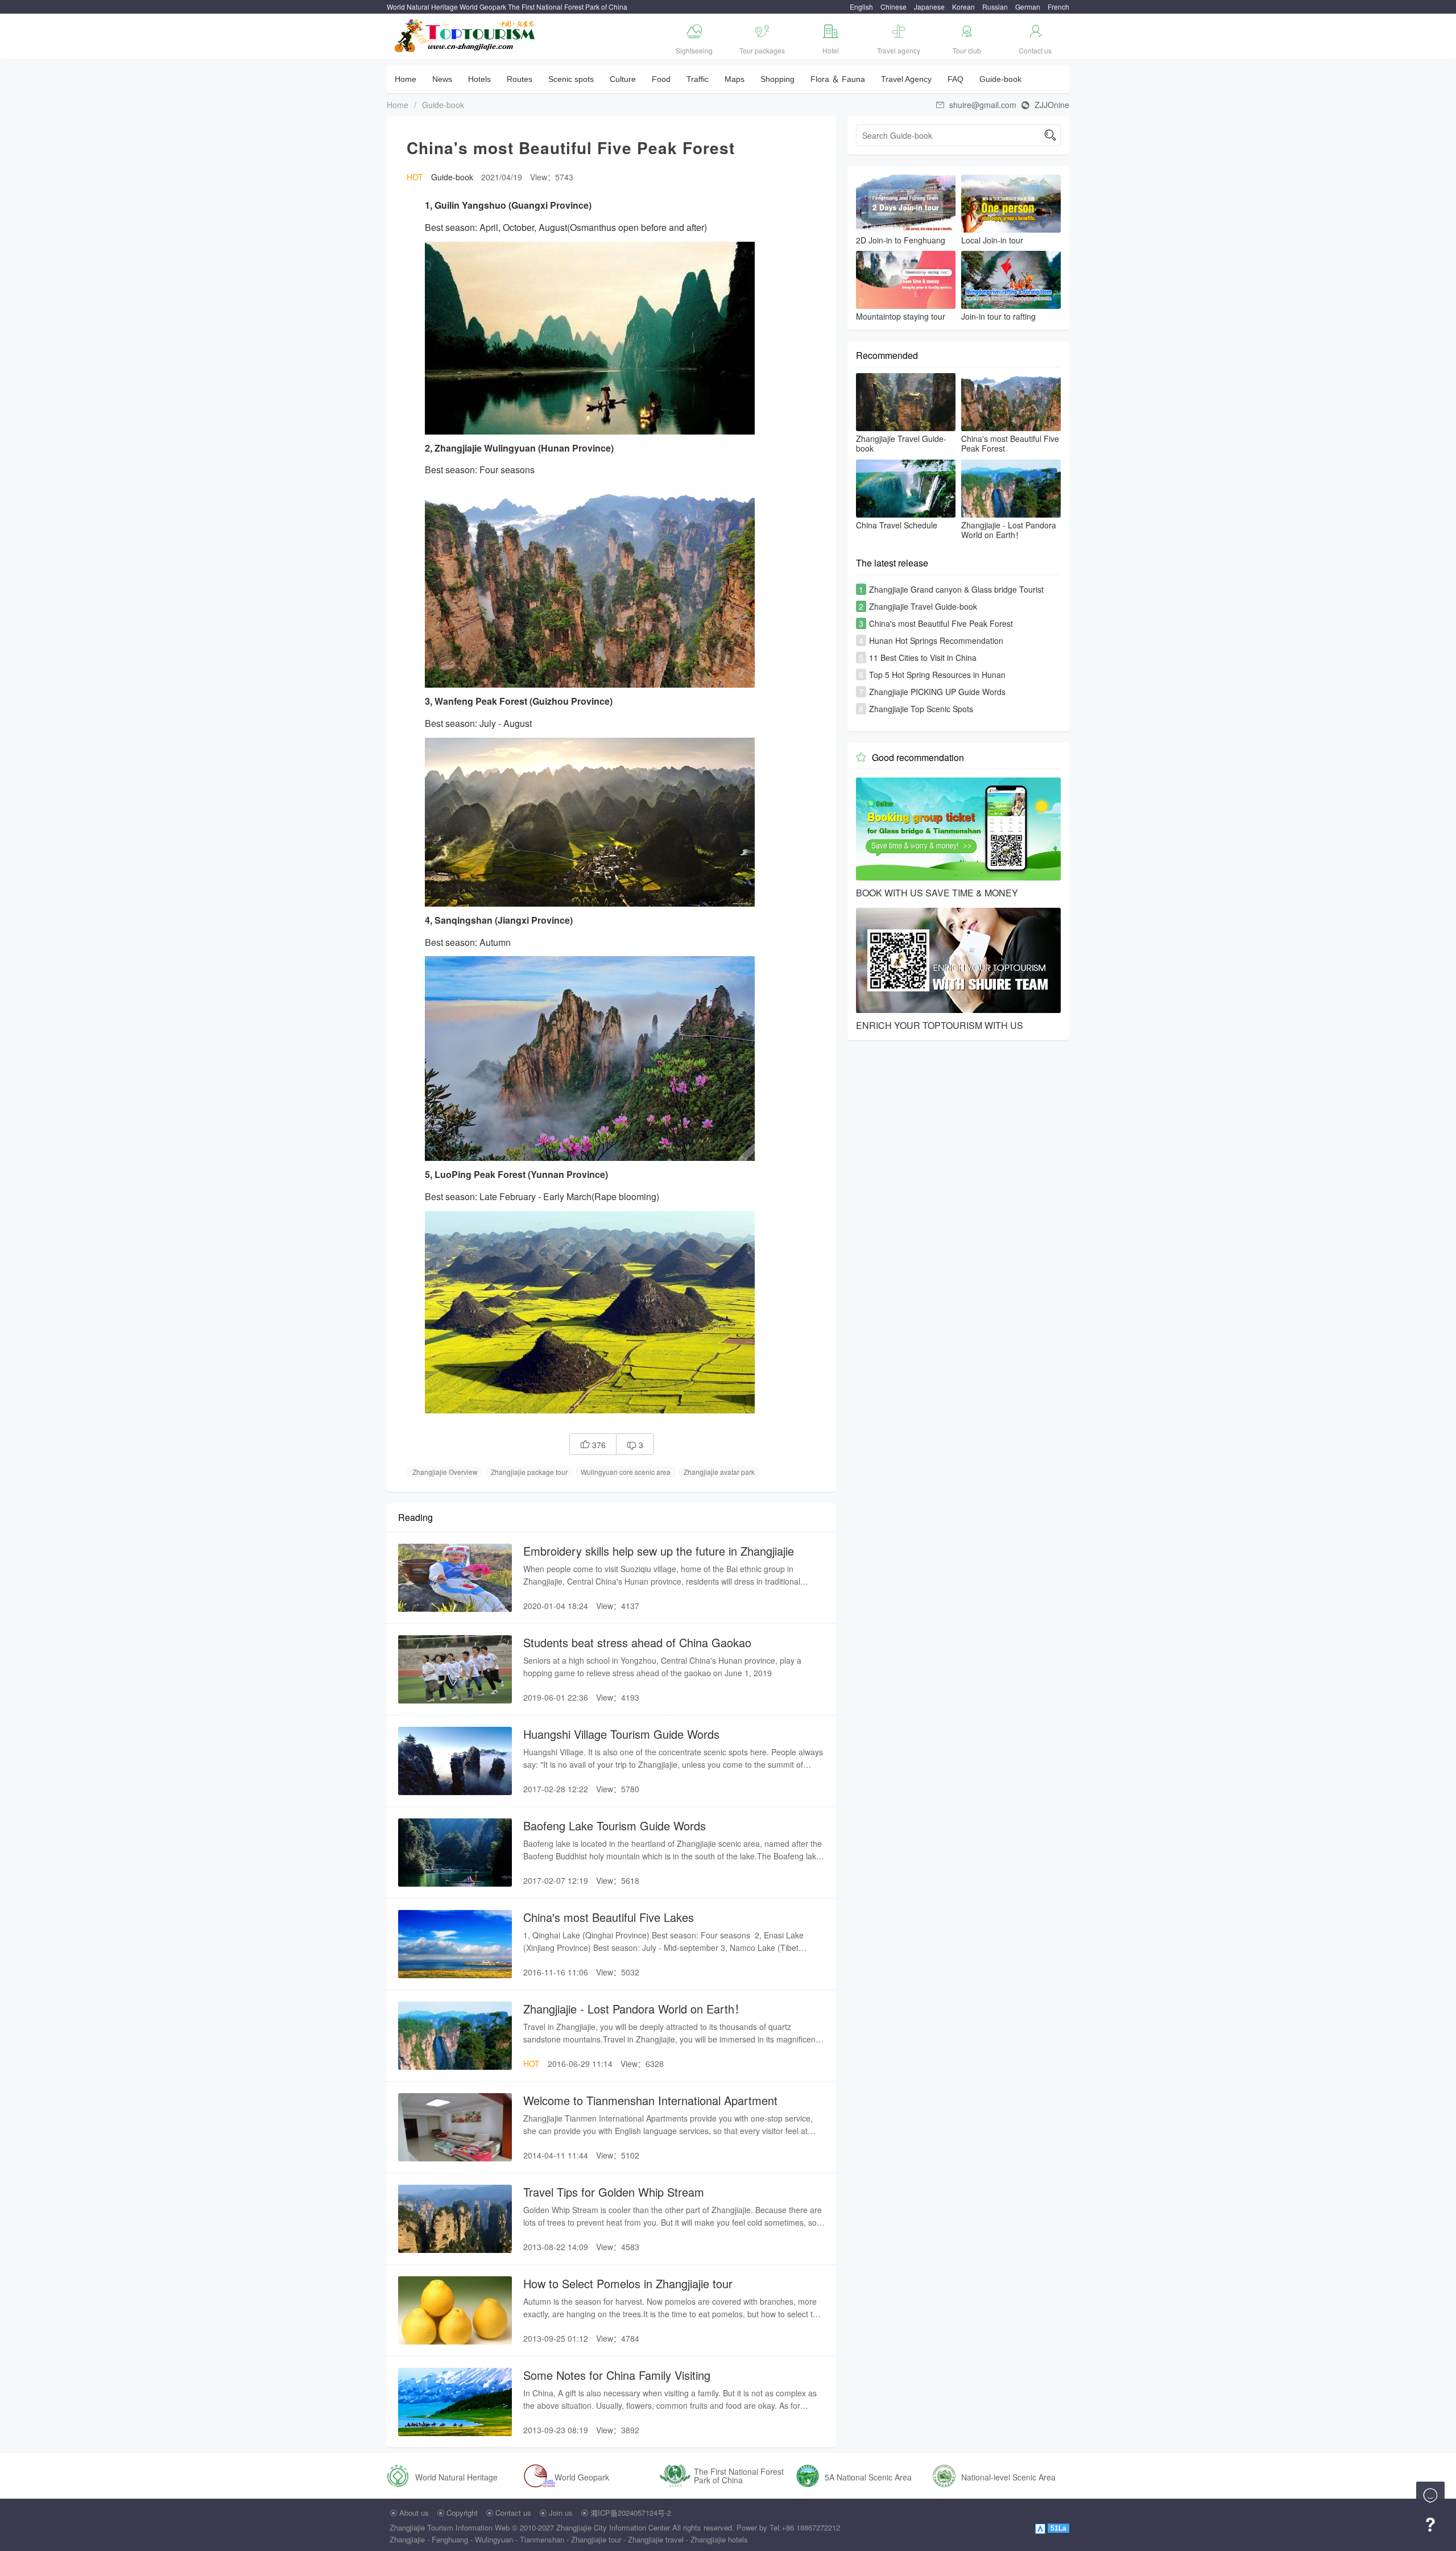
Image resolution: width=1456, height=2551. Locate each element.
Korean (963, 7)
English (861, 7)
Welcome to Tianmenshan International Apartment (650, 2100)
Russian (995, 7)
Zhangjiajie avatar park (719, 1472)
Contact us (513, 2513)
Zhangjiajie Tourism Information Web (450, 2527)
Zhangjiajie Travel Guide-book (923, 606)
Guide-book (1000, 79)
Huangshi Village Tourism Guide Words (621, 1734)
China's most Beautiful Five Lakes (609, 1917)
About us (414, 2513)
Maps (735, 79)
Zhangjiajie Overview (445, 1472)
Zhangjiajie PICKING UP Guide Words (937, 692)
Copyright (462, 2513)
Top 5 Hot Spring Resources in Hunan (937, 675)
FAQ (955, 79)
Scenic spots (571, 79)
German (1028, 7)
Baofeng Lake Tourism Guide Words (615, 1826)
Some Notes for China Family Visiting (617, 2375)
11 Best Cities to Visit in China (923, 658)
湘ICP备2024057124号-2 (631, 2513)
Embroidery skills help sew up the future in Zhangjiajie (659, 1551)
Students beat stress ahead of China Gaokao (637, 1642)
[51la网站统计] (1041, 2527)
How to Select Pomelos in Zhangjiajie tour (628, 2283)
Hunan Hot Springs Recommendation (936, 640)
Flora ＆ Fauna (838, 79)
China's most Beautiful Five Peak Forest (941, 623)
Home (406, 79)
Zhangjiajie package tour (529, 1472)
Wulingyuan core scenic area (626, 1472)
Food (661, 79)
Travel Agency (906, 79)
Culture (623, 79)
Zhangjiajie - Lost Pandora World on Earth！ (634, 2009)
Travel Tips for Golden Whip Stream (614, 2192)
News (442, 79)
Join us (561, 2513)
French (1058, 7)
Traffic (698, 79)
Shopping (777, 79)
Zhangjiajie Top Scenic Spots (921, 709)
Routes (520, 79)
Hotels (479, 79)
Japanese (929, 7)
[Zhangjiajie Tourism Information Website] (466, 34)
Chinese (894, 7)
